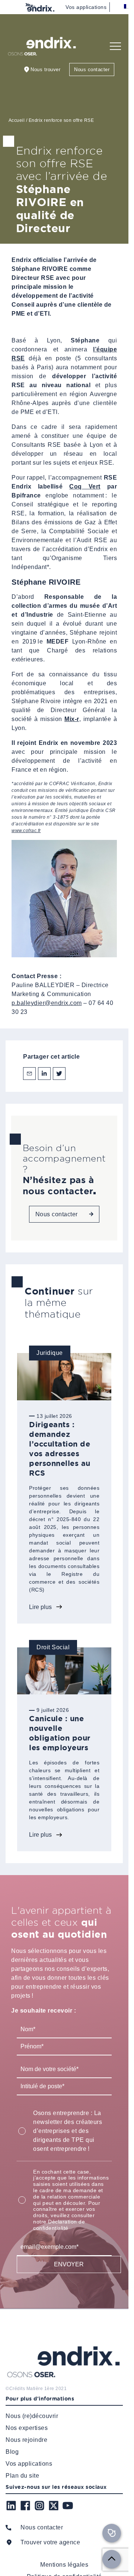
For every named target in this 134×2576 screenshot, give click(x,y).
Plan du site (22, 2475)
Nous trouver (45, 69)
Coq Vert (85, 486)
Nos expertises (27, 2428)
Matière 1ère (40, 2388)
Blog (12, 2451)
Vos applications (86, 7)
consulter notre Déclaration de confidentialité (64, 2222)
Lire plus (40, 1607)
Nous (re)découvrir (32, 2416)
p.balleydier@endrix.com (47, 1003)
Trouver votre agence (50, 2542)
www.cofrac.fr (26, 831)
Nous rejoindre (26, 2439)
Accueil (17, 120)
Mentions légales (64, 2564)
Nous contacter (92, 69)
